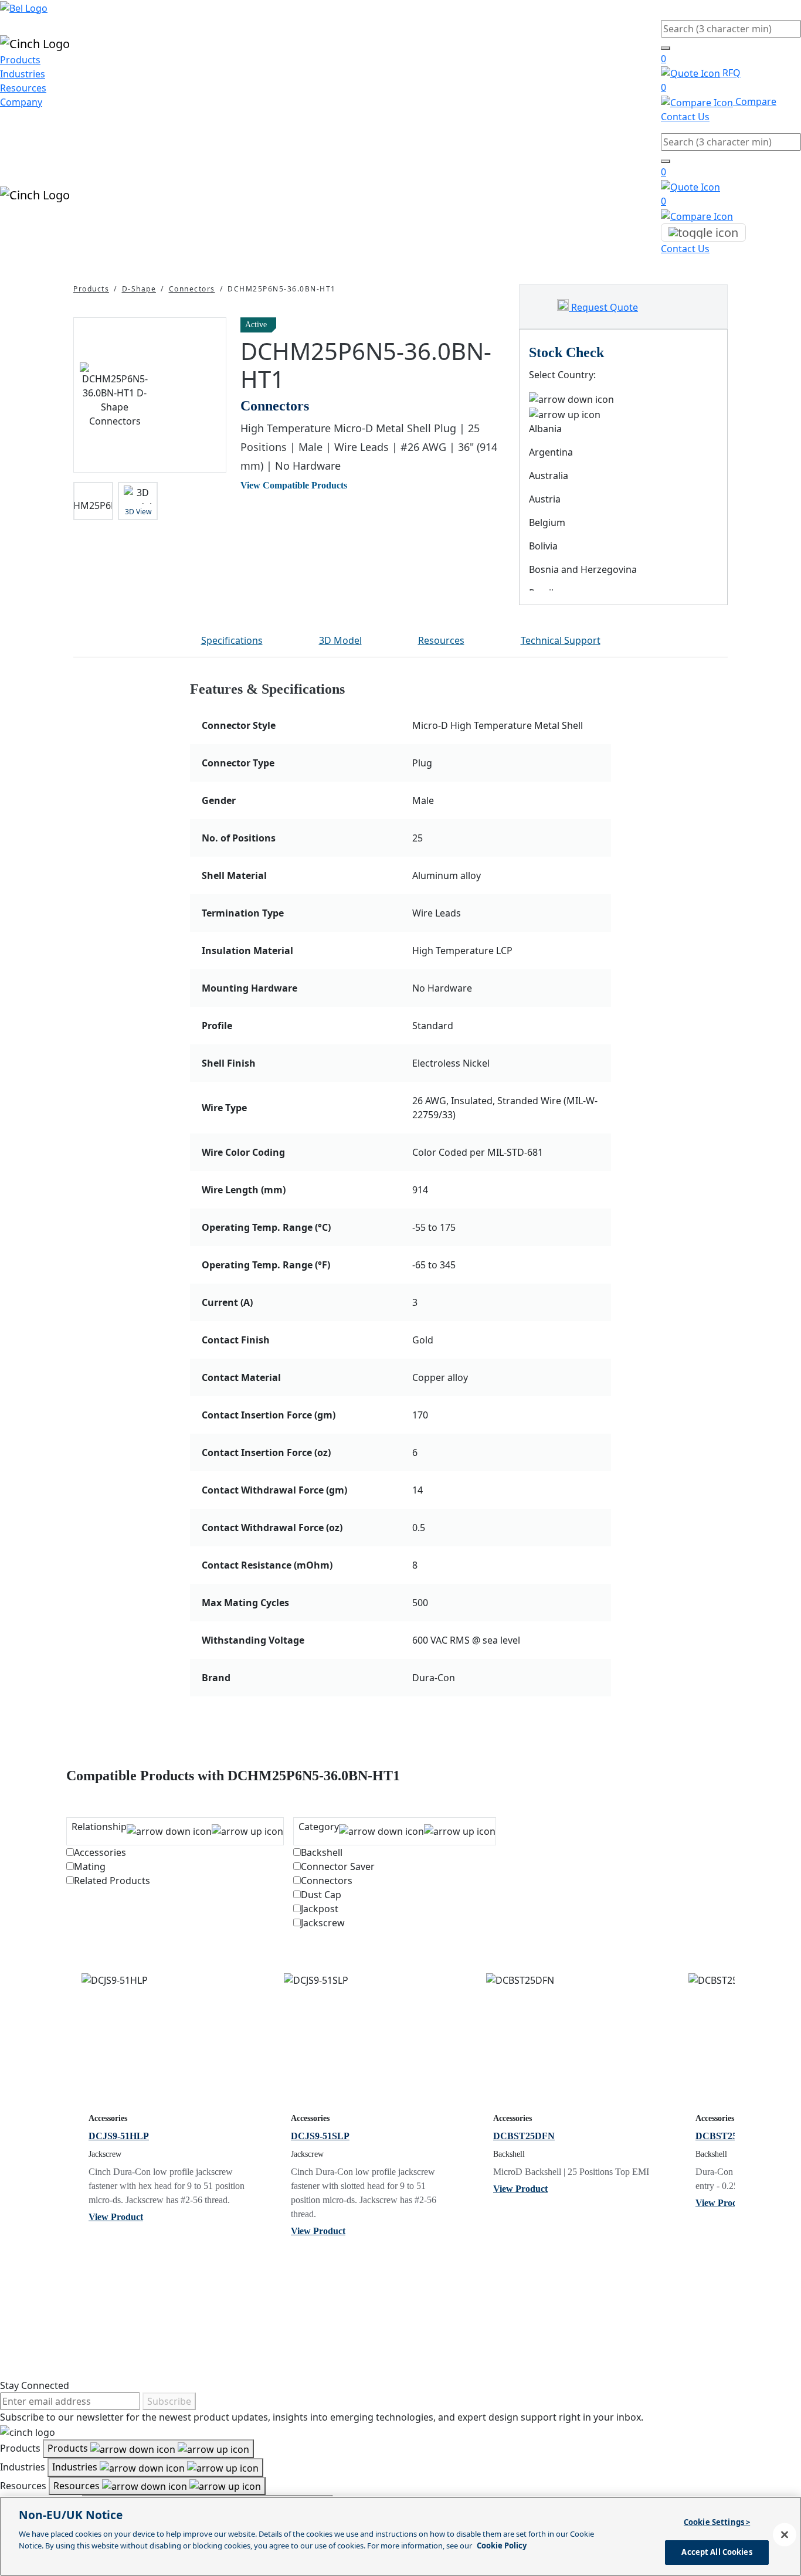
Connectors (192, 289)
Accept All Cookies (717, 2551)
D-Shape (139, 289)
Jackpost (320, 1909)
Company (21, 102)
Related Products (112, 1881)
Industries (23, 74)
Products (20, 60)
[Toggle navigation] (703, 233)
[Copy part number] (498, 325)
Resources (23, 88)
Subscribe (169, 2401)
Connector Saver (338, 1866)
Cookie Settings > (717, 2522)
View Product (116, 2217)
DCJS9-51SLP (320, 2136)
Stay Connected (35, 2385)
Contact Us (685, 117)
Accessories (100, 1852)
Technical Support (561, 640)
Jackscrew (323, 1923)
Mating (90, 1866)
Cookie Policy (502, 2545)
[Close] (785, 2534)
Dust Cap (321, 1895)
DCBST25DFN (524, 2136)
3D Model (340, 640)
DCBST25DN (723, 2136)
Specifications (232, 640)
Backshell (322, 1852)
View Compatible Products (294, 485)
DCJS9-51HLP (119, 2136)
